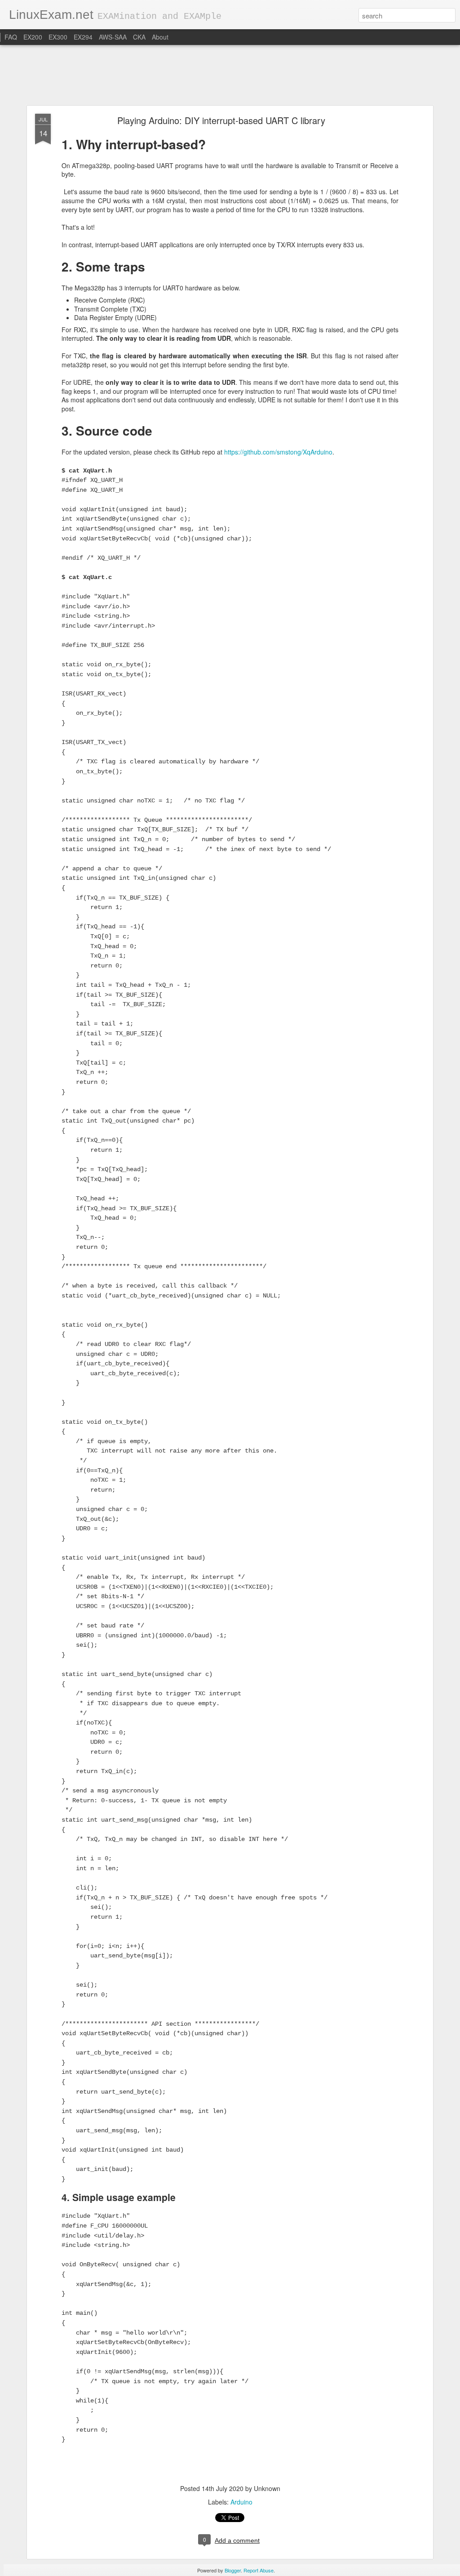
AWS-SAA (113, 37)
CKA (139, 37)
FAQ (11, 37)
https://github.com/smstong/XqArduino (278, 452)
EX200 (33, 37)
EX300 (58, 37)
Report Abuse (259, 2570)
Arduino (241, 2502)
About (160, 37)
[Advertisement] (230, 76)
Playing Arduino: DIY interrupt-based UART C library (221, 120)
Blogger (233, 2570)
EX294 (83, 37)
